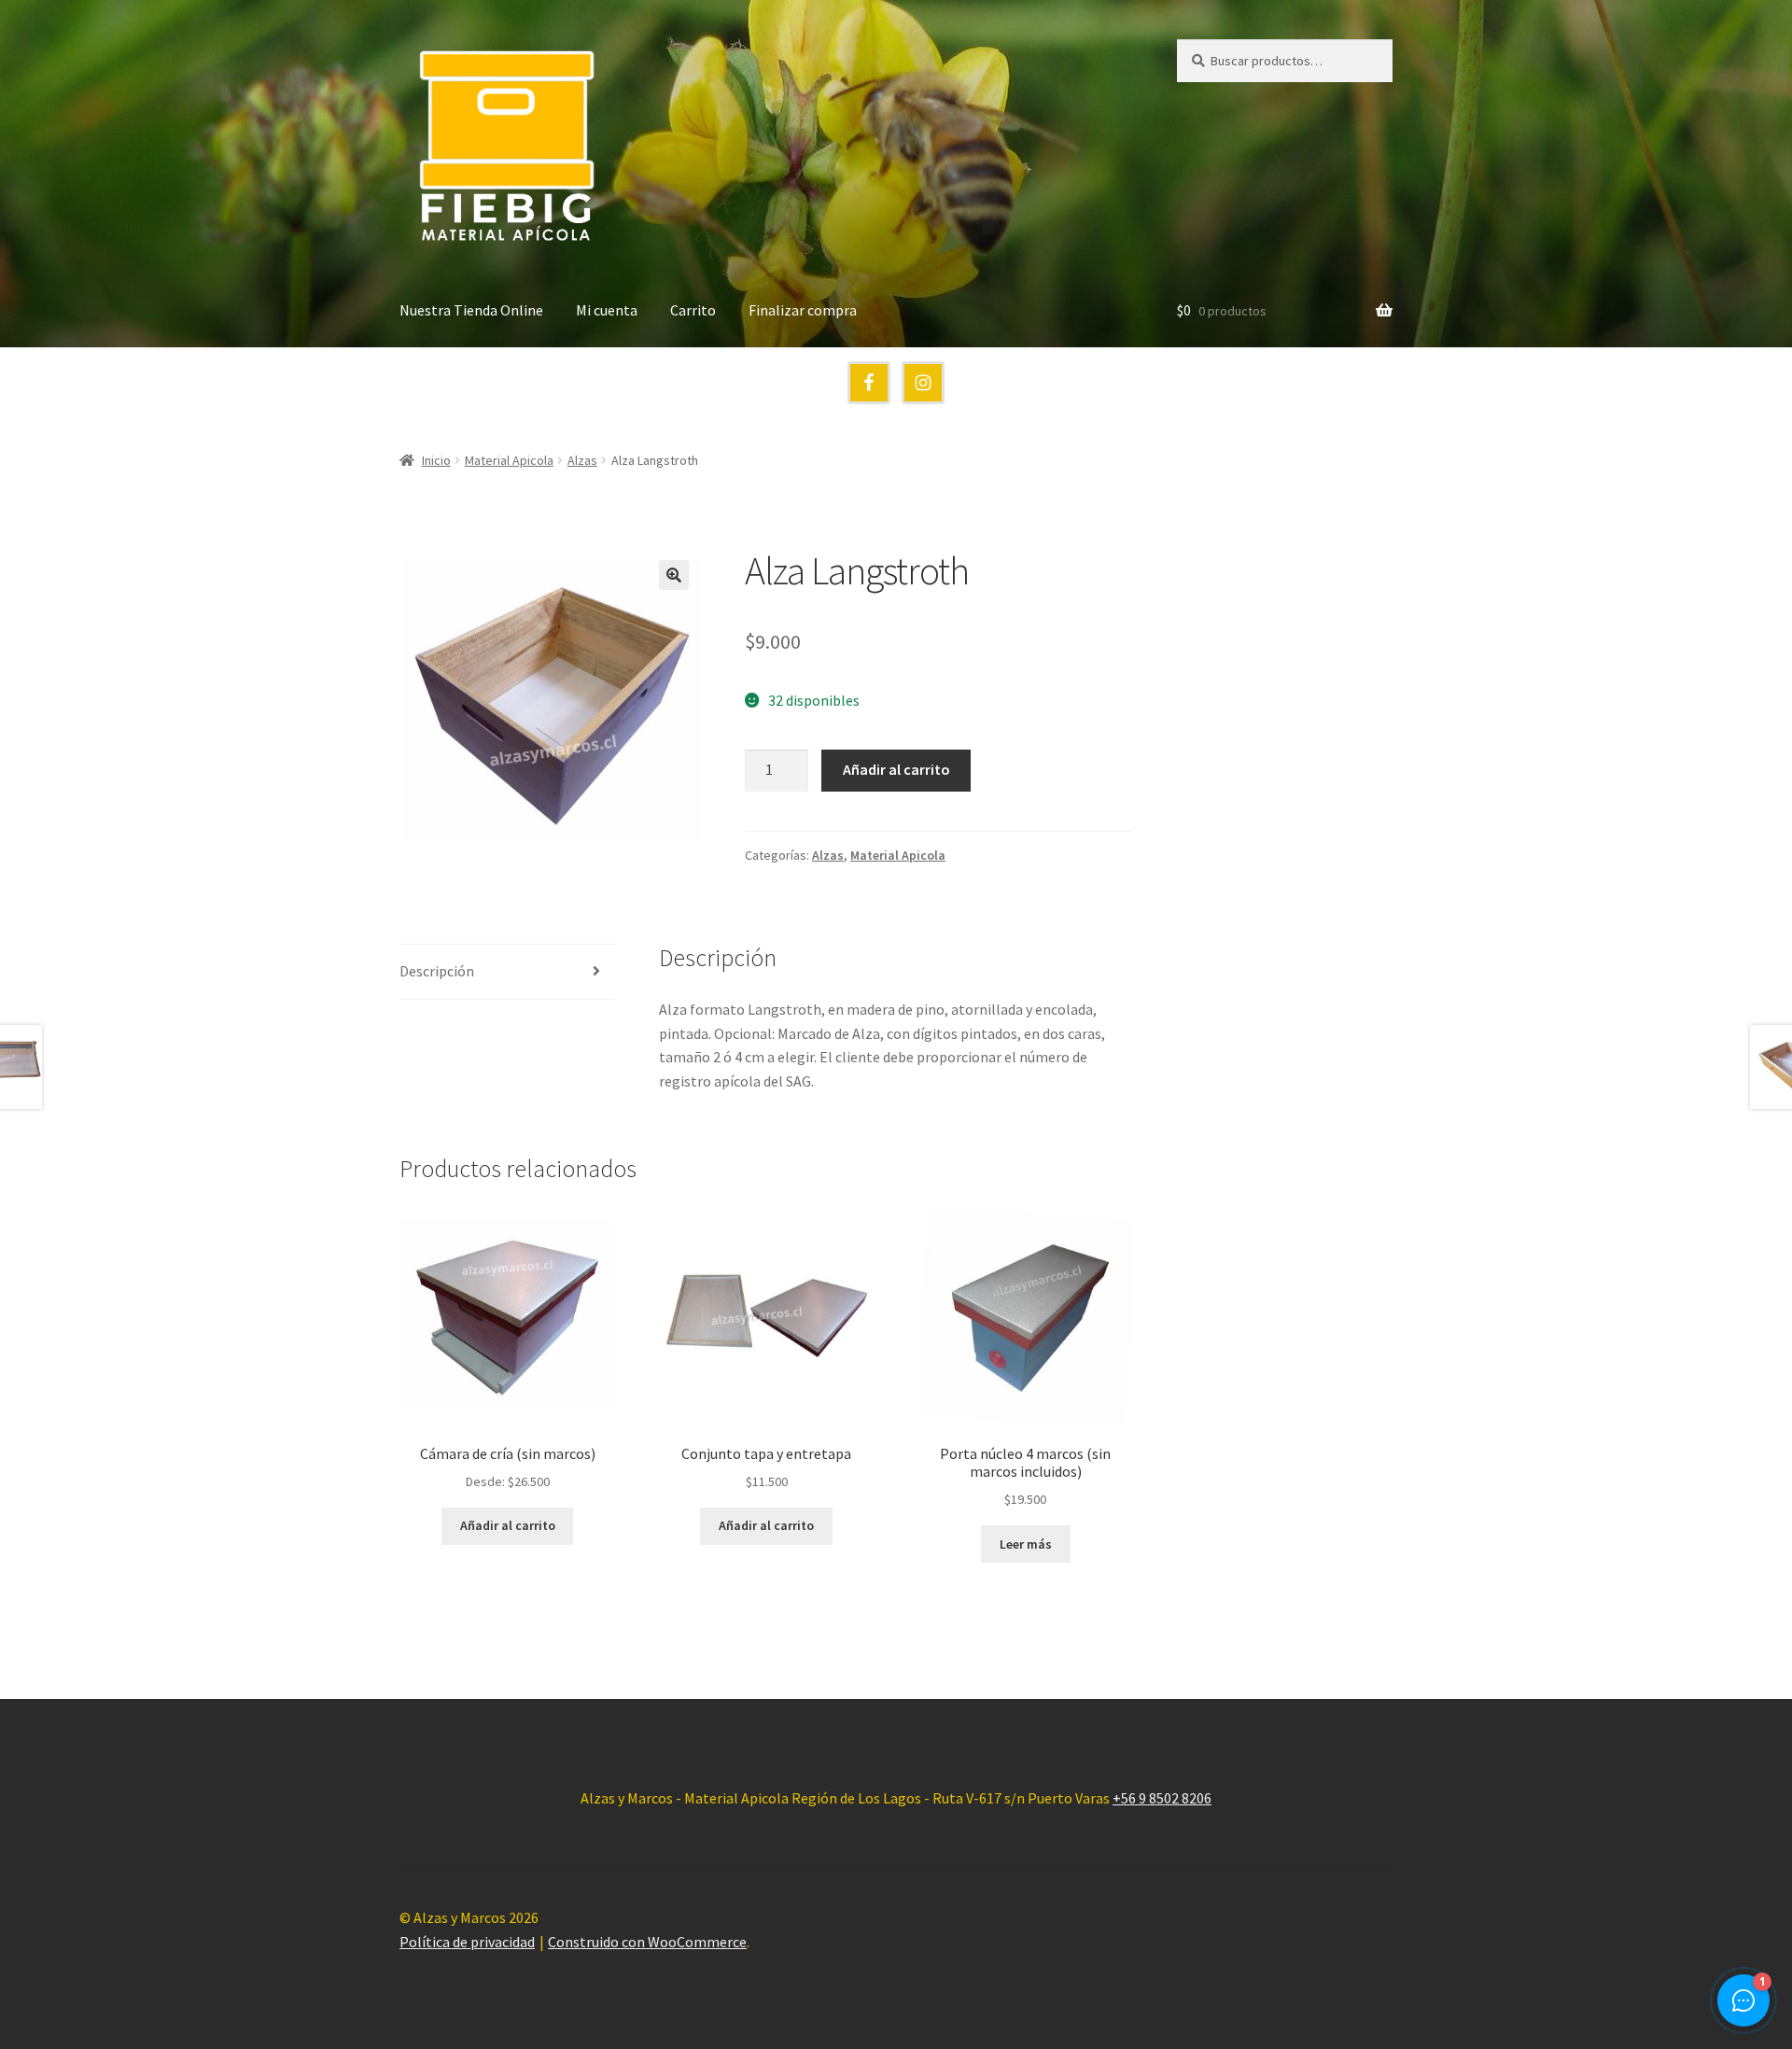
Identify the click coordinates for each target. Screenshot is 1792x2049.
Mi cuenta (607, 310)
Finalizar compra (803, 310)
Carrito (693, 310)
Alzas (582, 460)
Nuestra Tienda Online (471, 310)
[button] (674, 575)
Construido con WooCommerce (647, 1942)
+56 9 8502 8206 (1162, 1798)
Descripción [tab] (437, 971)
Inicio (436, 460)
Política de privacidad (467, 1942)
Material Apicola (509, 460)
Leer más (1026, 1544)
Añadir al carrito (896, 769)
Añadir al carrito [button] (508, 1525)
